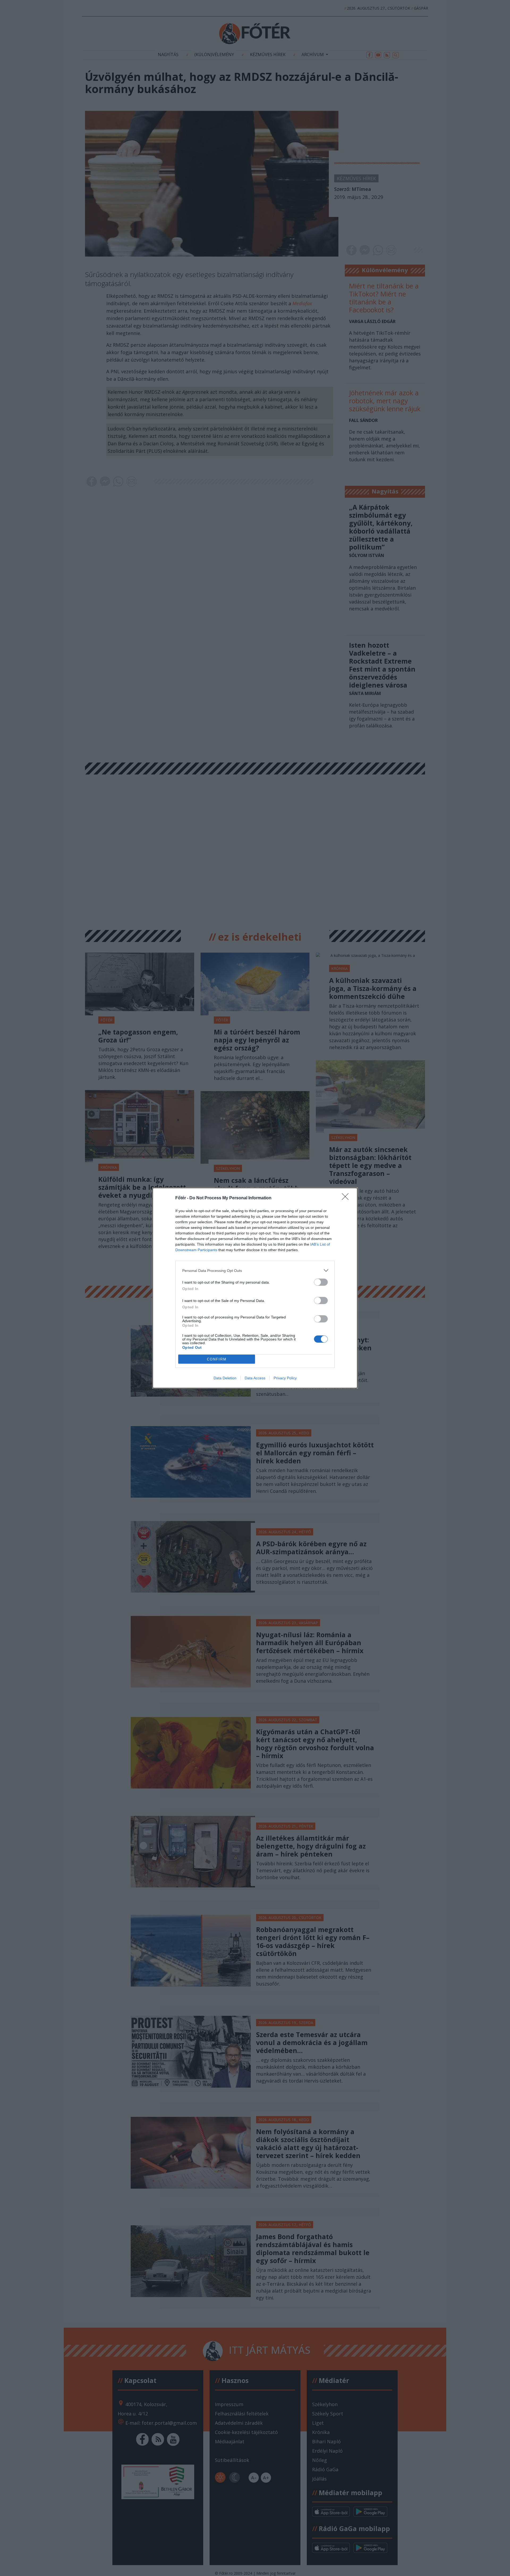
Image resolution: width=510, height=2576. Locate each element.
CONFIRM (217, 1359)
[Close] (347, 1198)
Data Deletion (225, 1378)
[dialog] (255, 1288)
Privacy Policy (285, 1378)
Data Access (255, 1378)
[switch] (321, 1282)
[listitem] (255, 1270)
